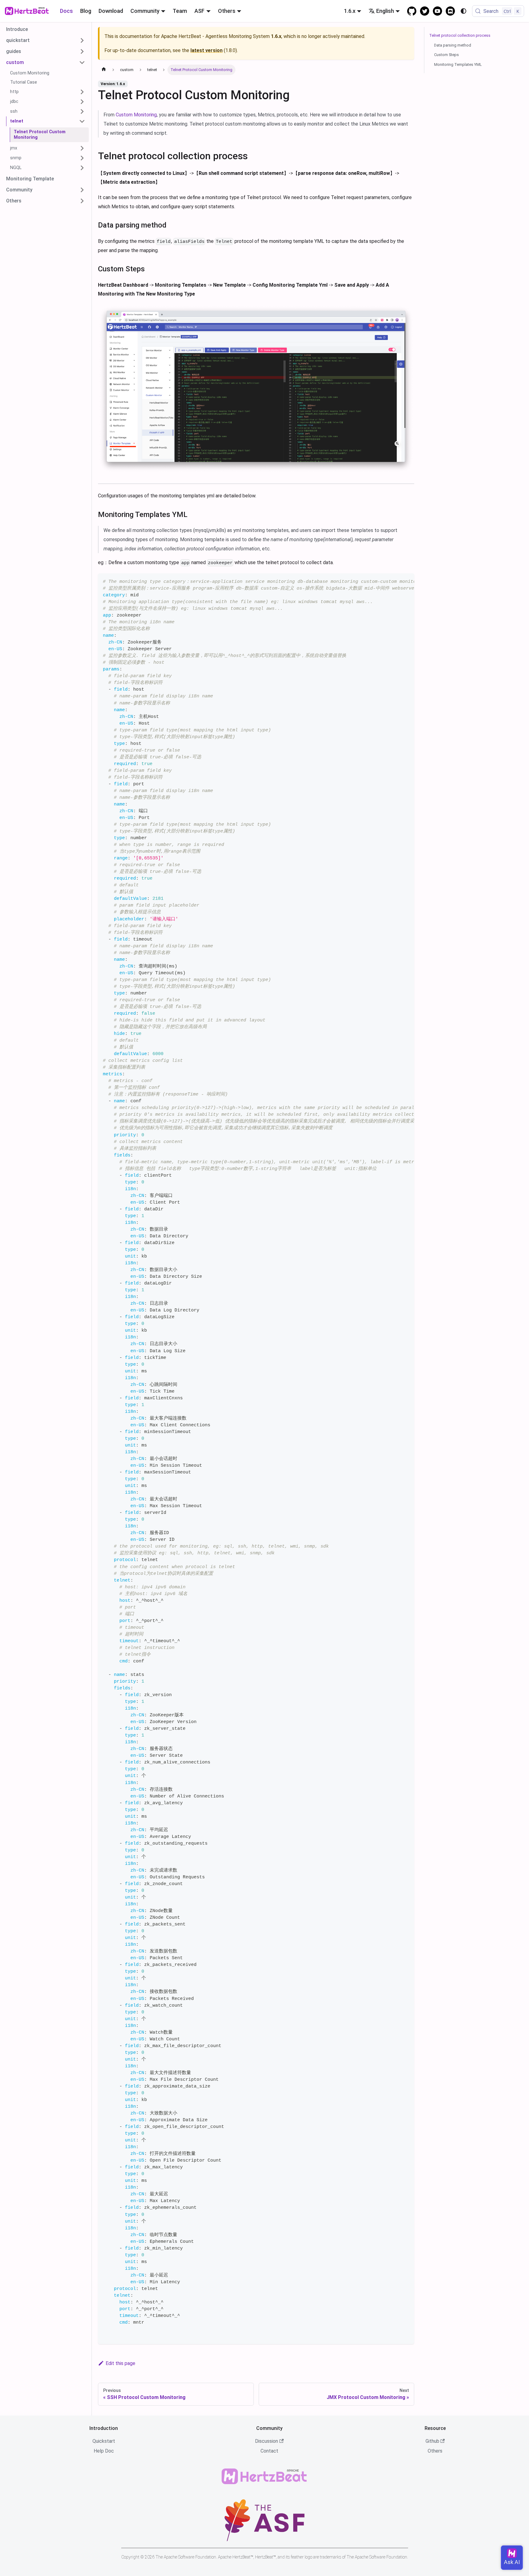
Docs (66, 11)
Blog (86, 11)
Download (111, 11)
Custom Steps (446, 55)
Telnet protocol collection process (460, 35)
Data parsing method (453, 45)
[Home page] (104, 70)
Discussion (266, 2441)
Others (435, 2451)
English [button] (385, 11)
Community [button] (145, 11)
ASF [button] (199, 11)
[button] (46, 40)
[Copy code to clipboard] (407, 581)
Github (432, 2441)
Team (180, 11)
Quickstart (104, 2441)
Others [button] (227, 11)
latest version (206, 50)
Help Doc (104, 2451)
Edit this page (120, 2363)
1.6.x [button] (350, 11)
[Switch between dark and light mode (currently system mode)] (463, 11)
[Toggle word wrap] (396, 581)
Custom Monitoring (136, 115)
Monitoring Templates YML (458, 64)
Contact (269, 2451)
